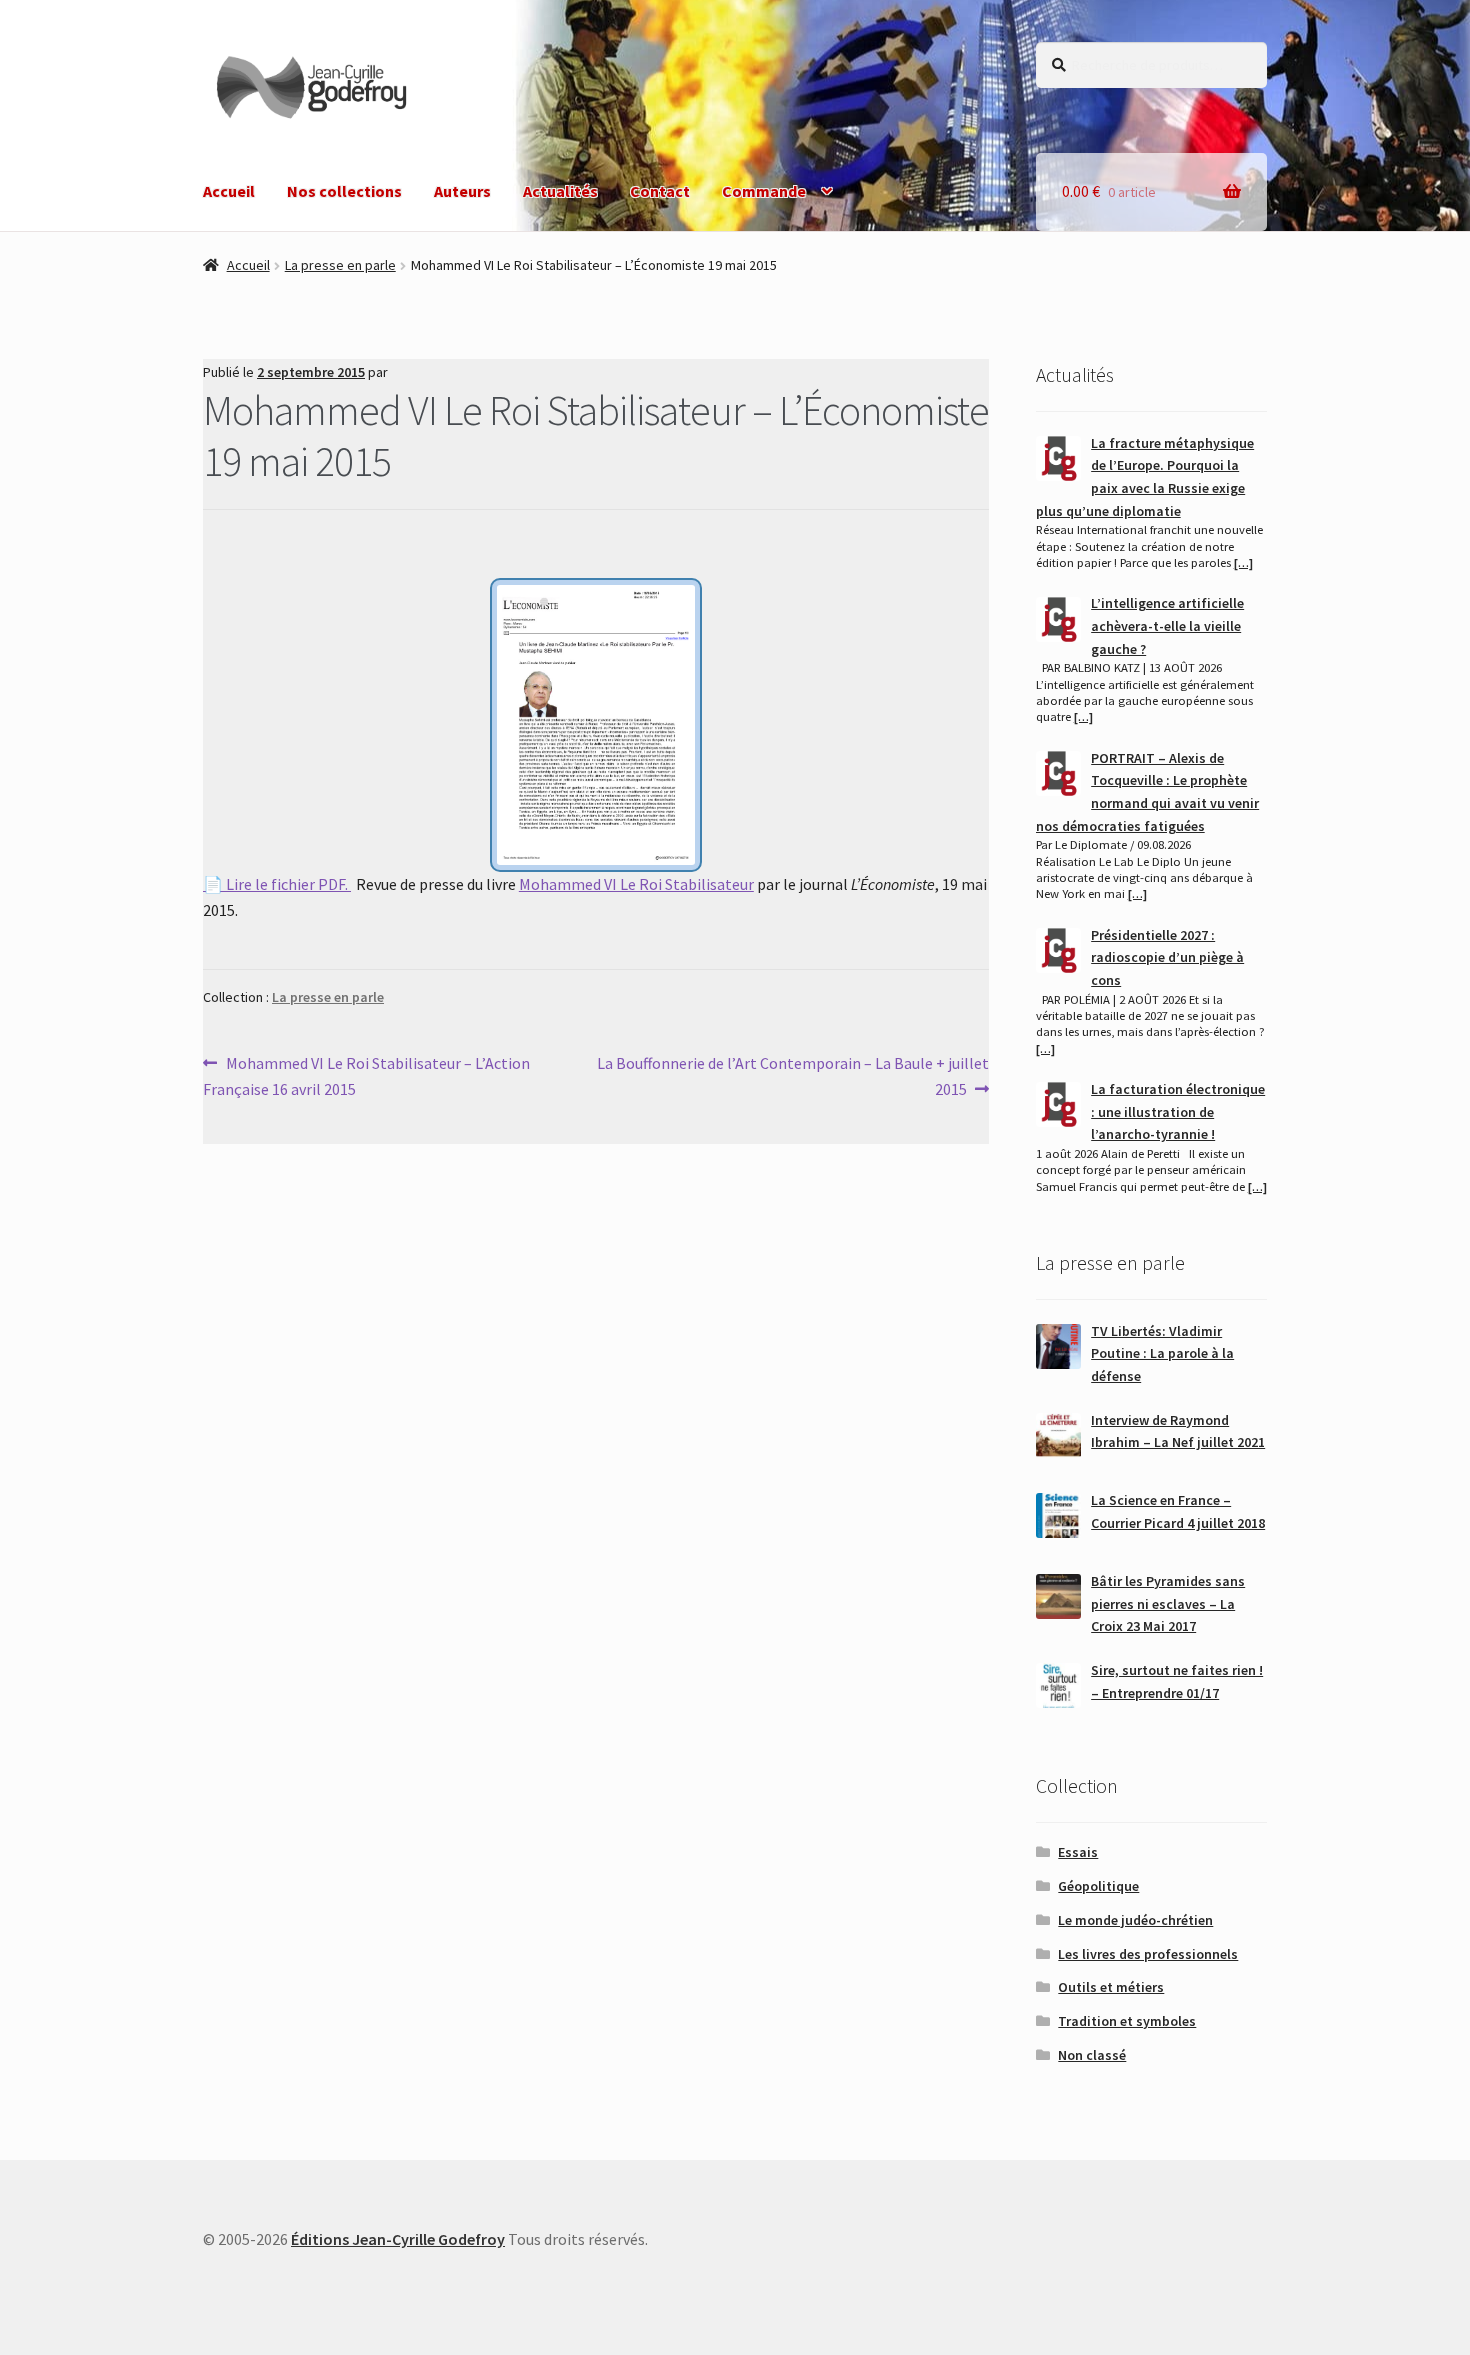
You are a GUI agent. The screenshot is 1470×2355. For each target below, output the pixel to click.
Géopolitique (1098, 1886)
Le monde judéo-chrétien (1135, 1920)
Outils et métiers (1111, 1987)
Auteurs (462, 191)
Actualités (560, 191)
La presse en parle (340, 265)
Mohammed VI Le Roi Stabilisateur (636, 884)
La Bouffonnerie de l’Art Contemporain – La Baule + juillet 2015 (792, 1075)
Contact (660, 191)
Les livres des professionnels (1148, 1954)
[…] (1243, 562)
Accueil (229, 191)
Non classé (1092, 2055)
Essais (1078, 1852)
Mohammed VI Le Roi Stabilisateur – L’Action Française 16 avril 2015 (366, 1075)
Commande (764, 191)
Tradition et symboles (1127, 2021)
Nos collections (344, 191)
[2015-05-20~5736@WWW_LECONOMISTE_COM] (596, 736)
